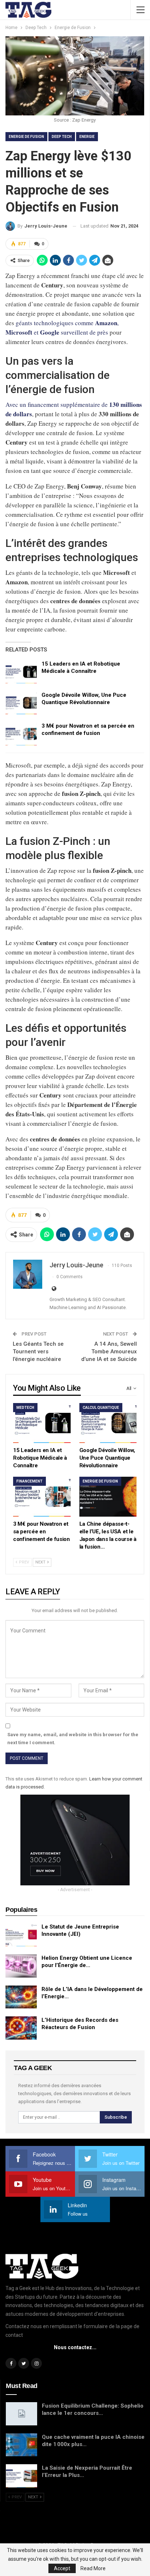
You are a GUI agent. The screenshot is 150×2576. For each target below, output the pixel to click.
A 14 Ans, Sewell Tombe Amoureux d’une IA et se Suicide (109, 1352)
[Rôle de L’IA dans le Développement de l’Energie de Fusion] (21, 1997)
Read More (93, 2568)
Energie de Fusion (26, 137)
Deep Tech (62, 137)
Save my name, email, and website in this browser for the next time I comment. (73, 1739)
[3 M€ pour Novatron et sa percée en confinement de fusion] (21, 734)
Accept (62, 2568)
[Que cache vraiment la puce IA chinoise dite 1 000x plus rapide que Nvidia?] (21, 2445)
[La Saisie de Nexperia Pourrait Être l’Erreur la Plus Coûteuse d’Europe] (21, 2476)
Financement (29, 1481)
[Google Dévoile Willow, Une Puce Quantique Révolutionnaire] (21, 703)
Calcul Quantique (101, 1408)
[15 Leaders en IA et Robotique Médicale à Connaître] (21, 672)
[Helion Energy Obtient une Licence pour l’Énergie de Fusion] (21, 1966)
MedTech (25, 1408)
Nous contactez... (75, 2347)
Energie (87, 137)
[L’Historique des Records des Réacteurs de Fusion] (21, 2028)
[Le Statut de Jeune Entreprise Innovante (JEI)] (21, 1935)
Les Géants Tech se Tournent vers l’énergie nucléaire (38, 1352)
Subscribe (116, 2117)
